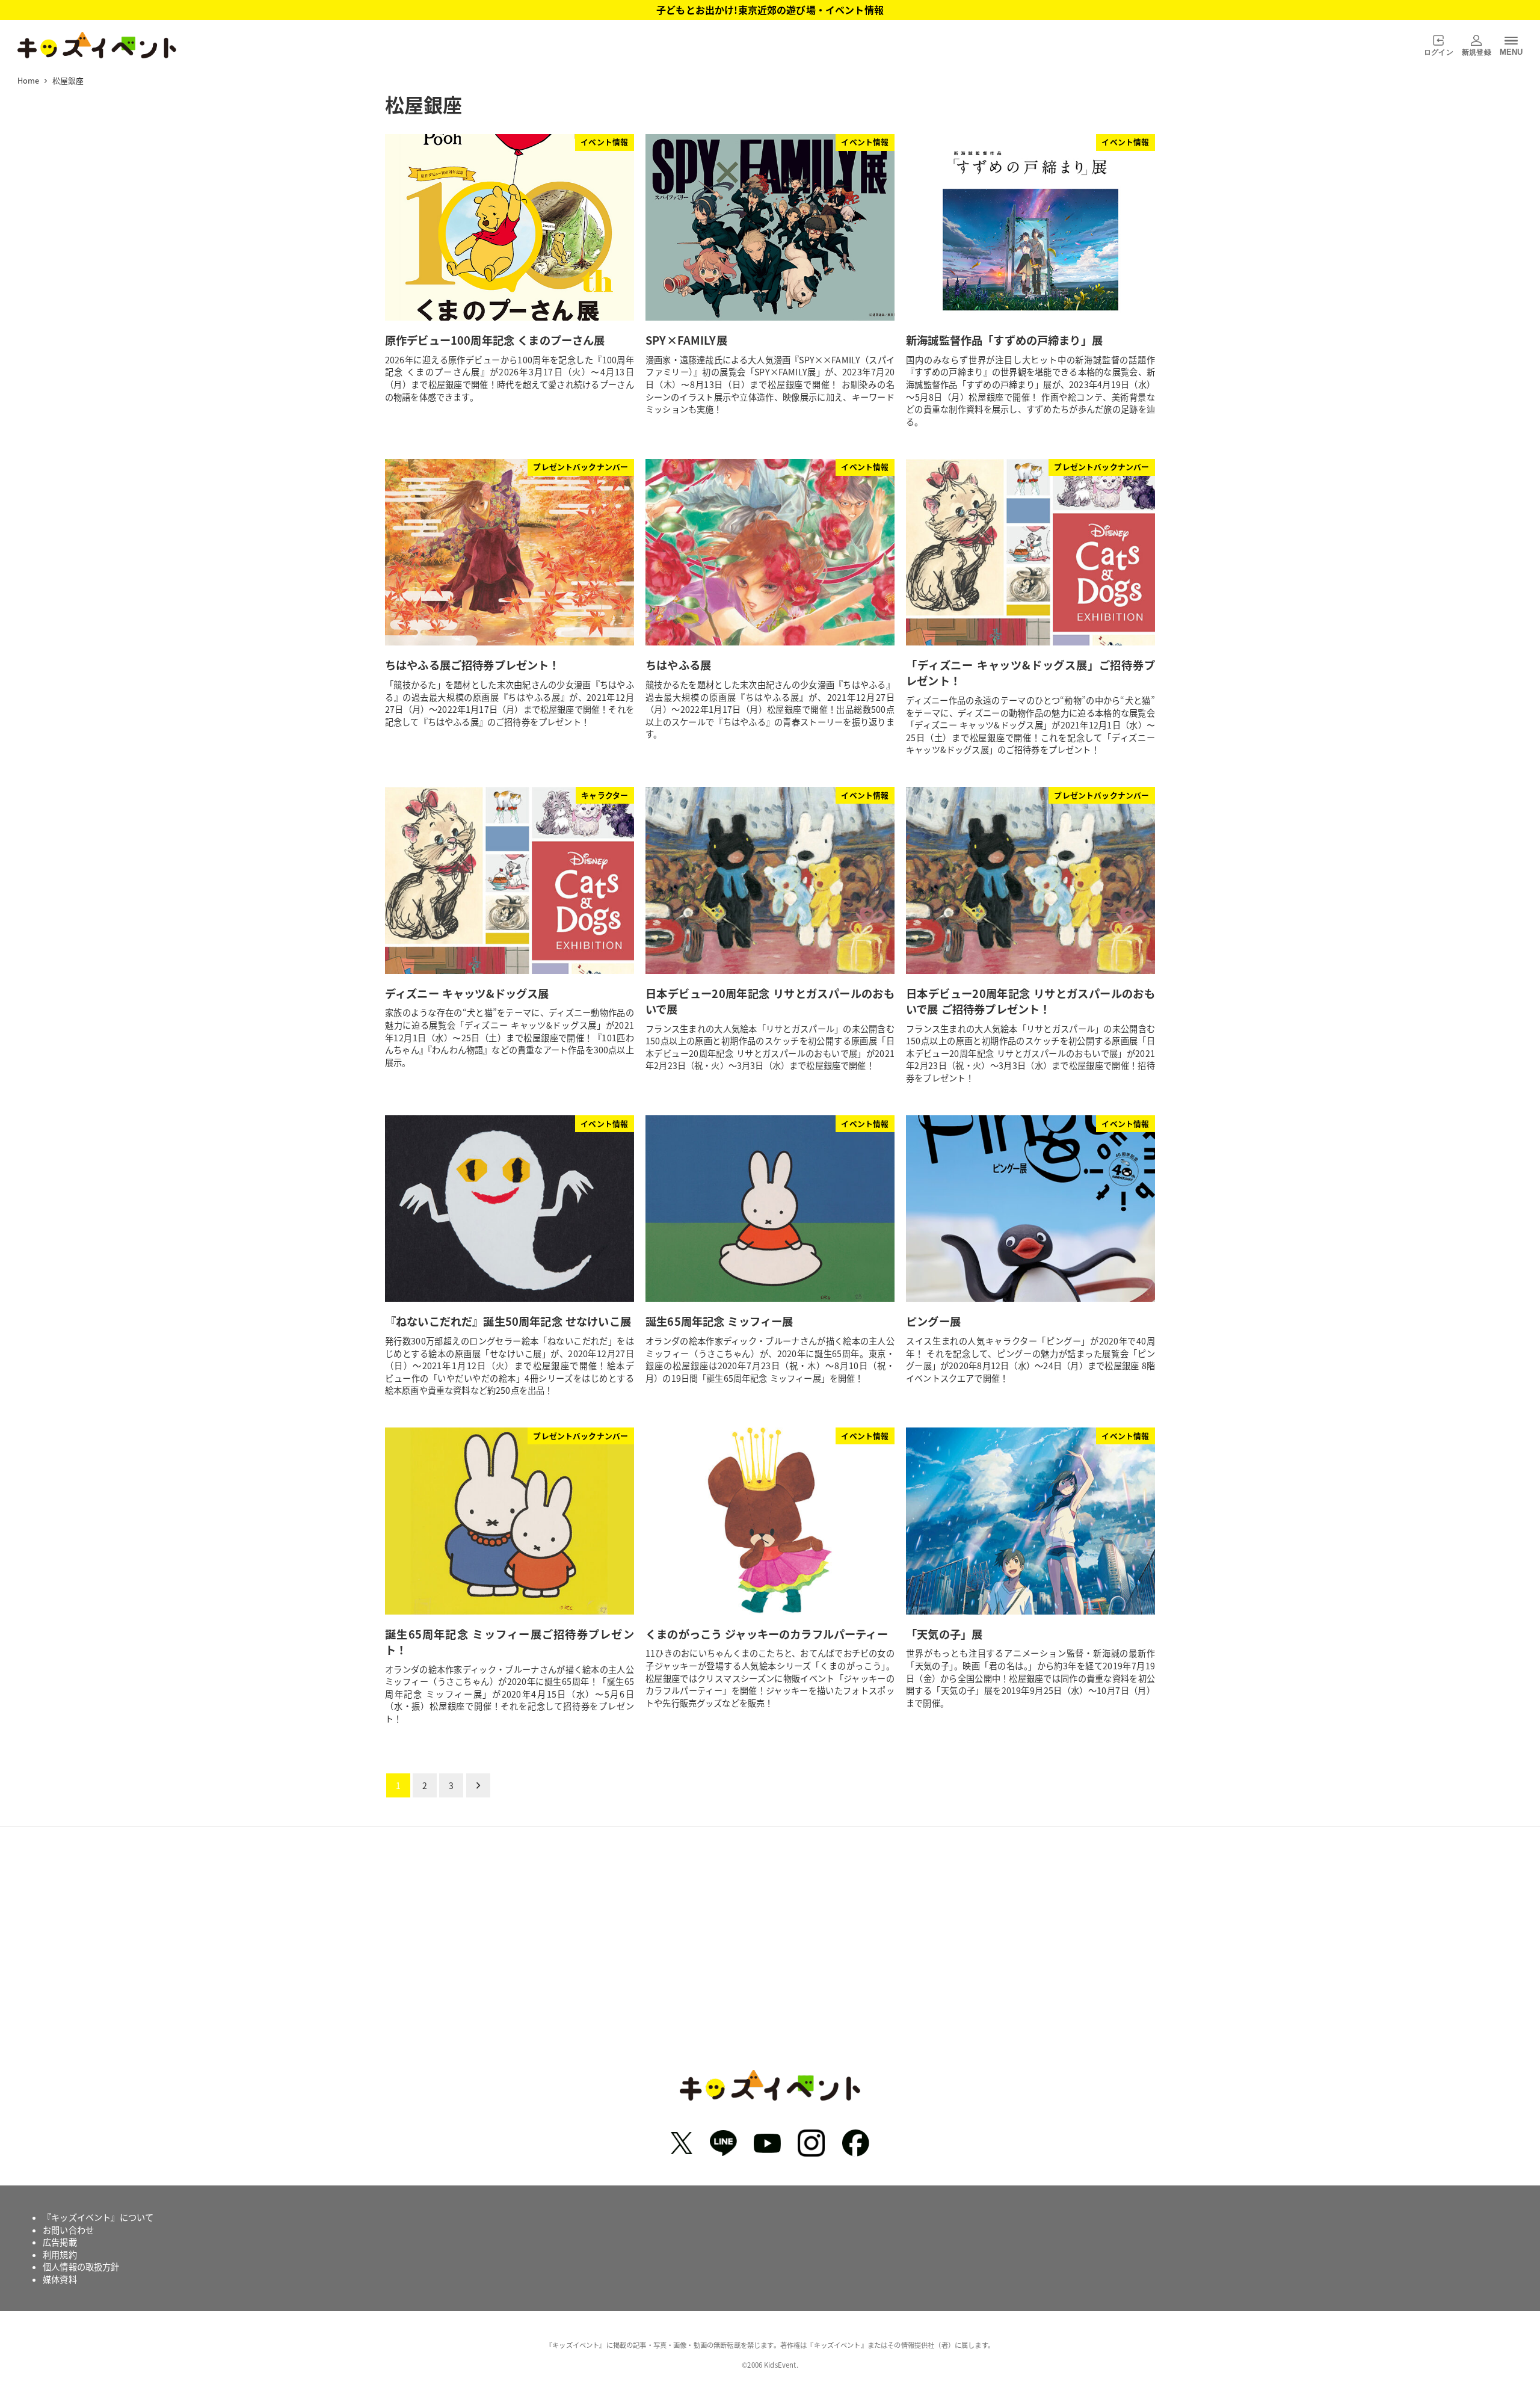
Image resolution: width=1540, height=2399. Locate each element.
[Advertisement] (770, 1957)
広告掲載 (60, 2242)
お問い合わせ (68, 2230)
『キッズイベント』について (98, 2217)
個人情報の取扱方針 (81, 2267)
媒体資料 (60, 2279)
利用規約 (60, 2255)
